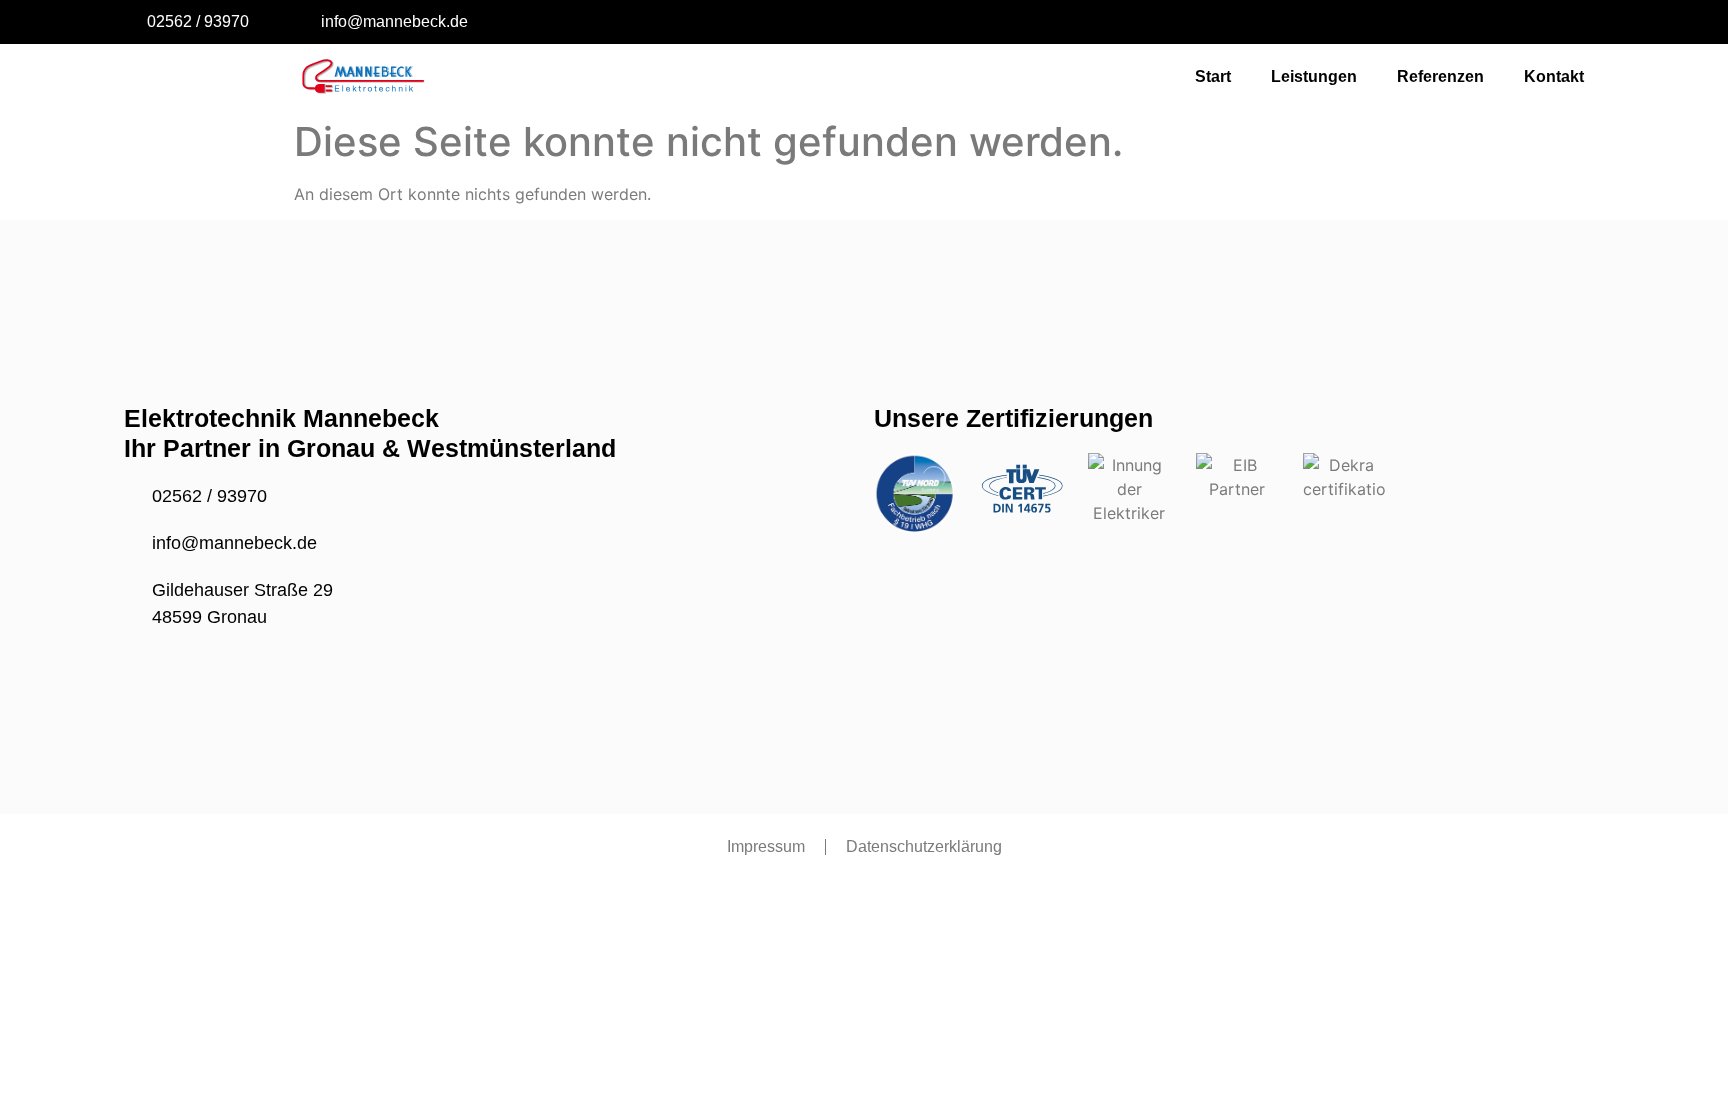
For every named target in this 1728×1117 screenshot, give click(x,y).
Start (1213, 76)
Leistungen (1314, 76)
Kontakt (1554, 76)
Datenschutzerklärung (924, 846)
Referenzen (1440, 76)
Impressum (766, 846)
